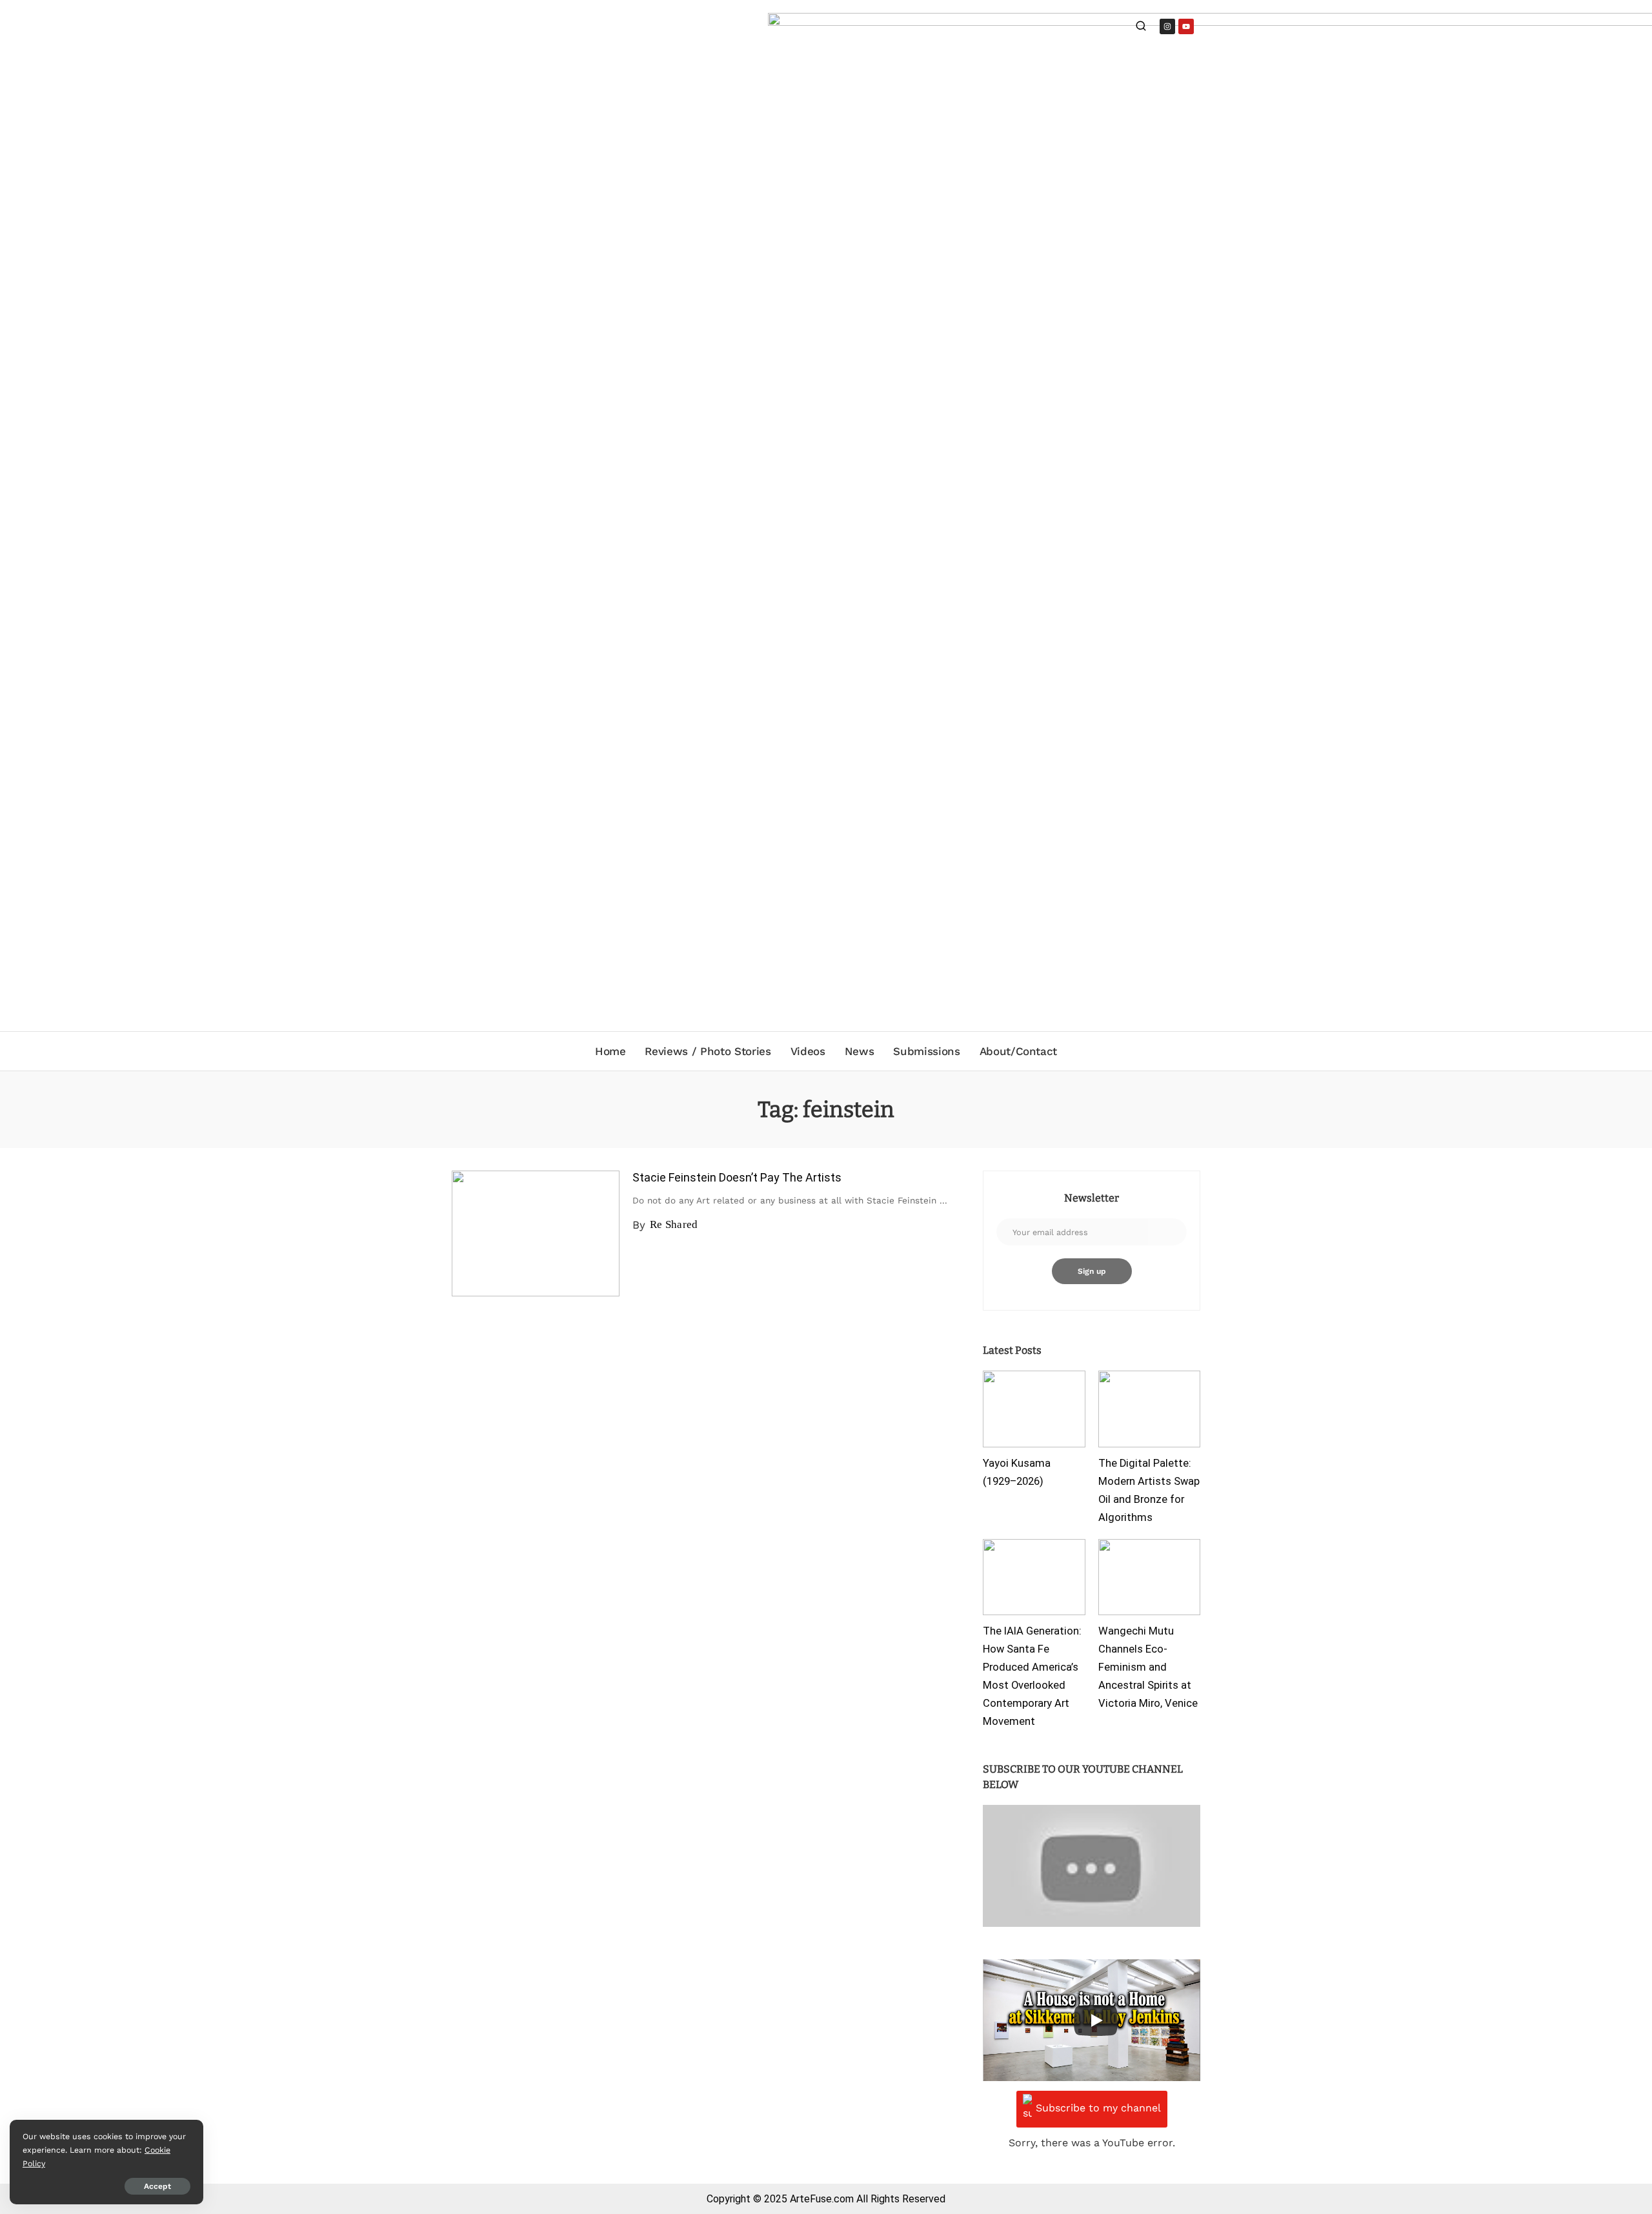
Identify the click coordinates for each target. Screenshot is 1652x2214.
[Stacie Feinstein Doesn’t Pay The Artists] (536, 1233)
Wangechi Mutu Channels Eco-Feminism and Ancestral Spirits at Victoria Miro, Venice (1148, 1667)
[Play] (1096, 2020)
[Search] (1141, 27)
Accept (157, 2186)
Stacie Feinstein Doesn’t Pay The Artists (737, 1177)
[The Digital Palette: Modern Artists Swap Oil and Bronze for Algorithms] (1149, 1409)
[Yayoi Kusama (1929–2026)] (1034, 1409)
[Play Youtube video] (1092, 1866)
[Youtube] (1186, 26)
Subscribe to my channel (1098, 2108)
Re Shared (674, 1224)
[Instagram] (1167, 26)
